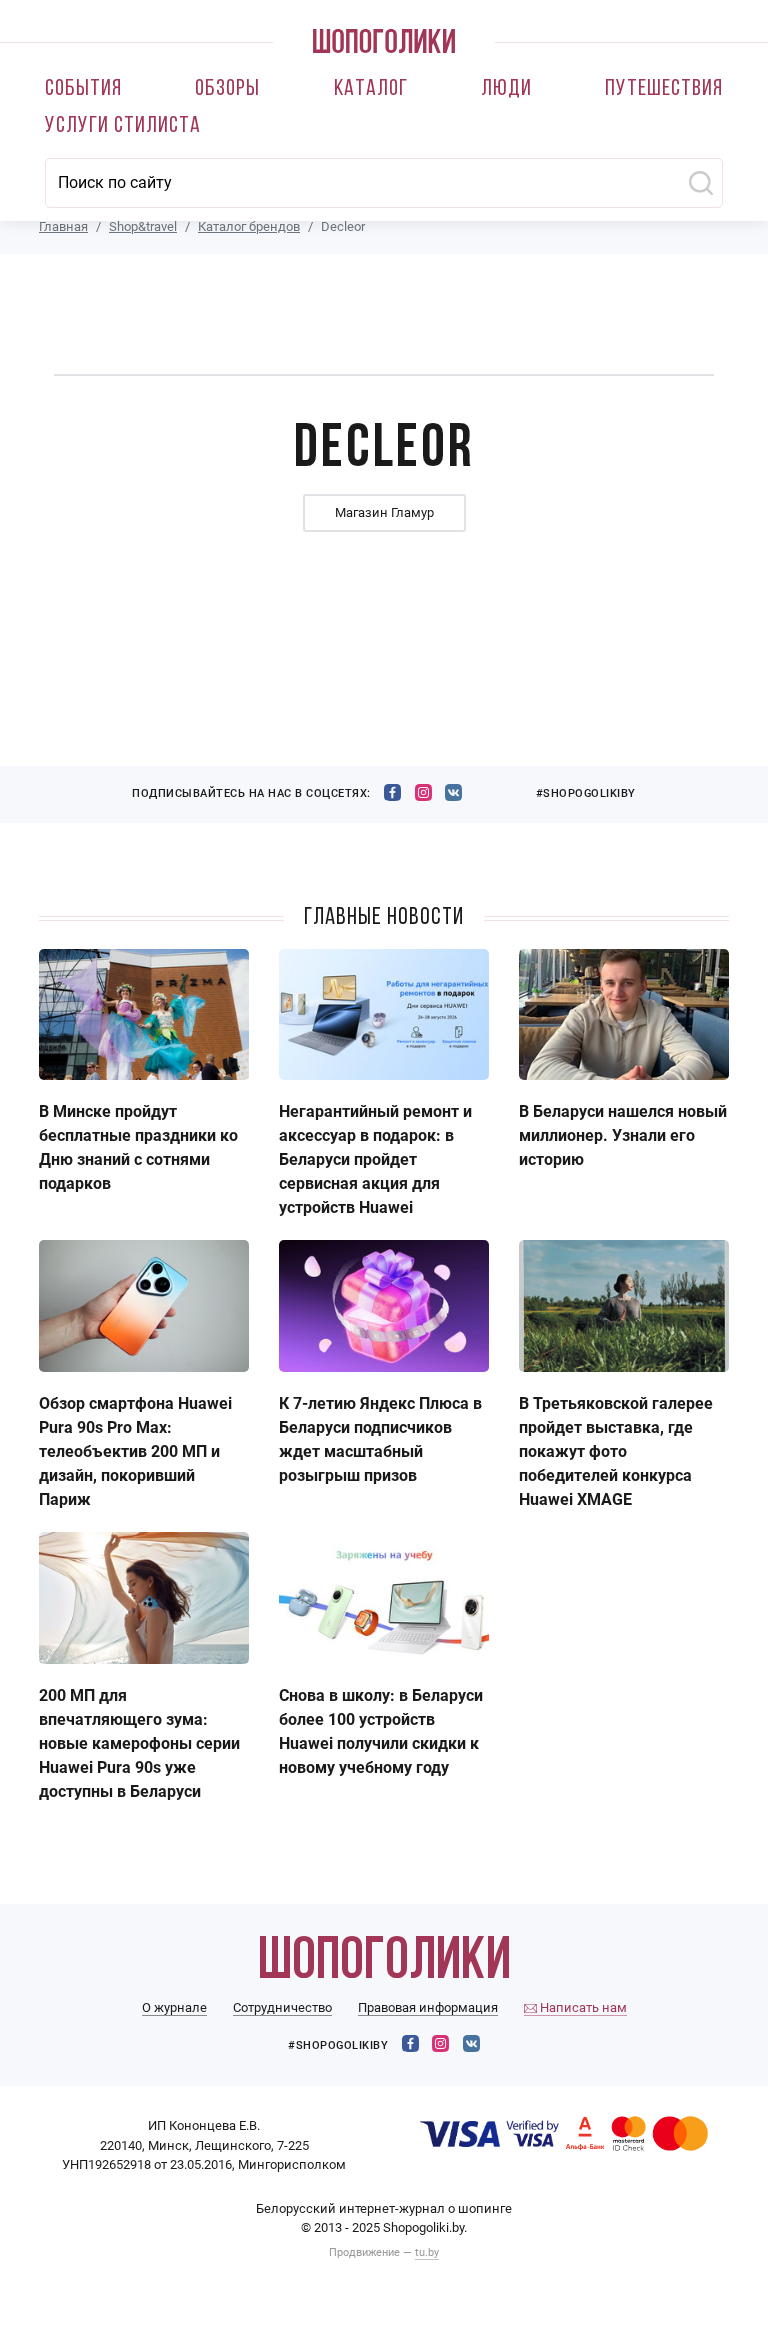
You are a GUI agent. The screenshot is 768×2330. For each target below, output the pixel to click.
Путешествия (664, 89)
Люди (506, 89)
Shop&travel (143, 226)
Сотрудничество (282, 2007)
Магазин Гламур (384, 512)
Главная (63, 226)
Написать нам (582, 2007)
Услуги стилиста (123, 126)
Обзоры (227, 89)
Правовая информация (428, 2007)
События (83, 89)
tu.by (427, 2252)
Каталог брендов (249, 226)
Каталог (371, 89)
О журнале (174, 2007)
